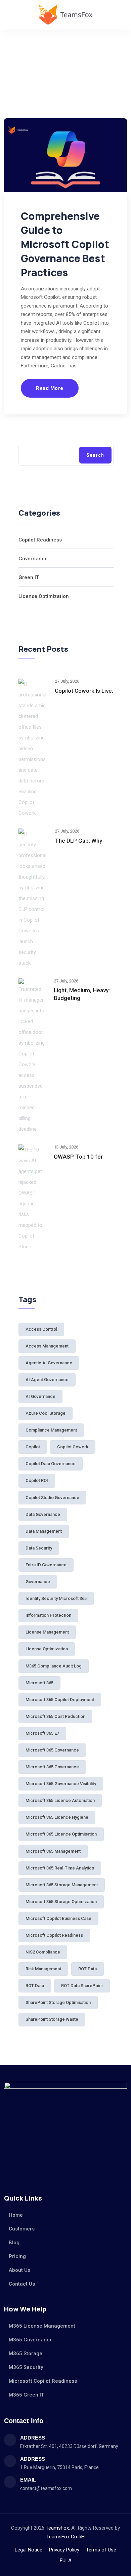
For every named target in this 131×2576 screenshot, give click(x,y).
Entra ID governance (46, 1565)
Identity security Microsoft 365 (56, 1598)
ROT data (88, 1969)
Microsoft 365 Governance (52, 1767)
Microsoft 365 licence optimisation (61, 1834)
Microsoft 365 (39, 1683)
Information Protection (48, 1615)
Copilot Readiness (40, 540)
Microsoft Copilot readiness (54, 1935)
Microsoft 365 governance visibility (61, 1784)
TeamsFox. (58, 2528)
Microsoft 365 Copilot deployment (60, 1700)
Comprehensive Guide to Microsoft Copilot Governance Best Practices (65, 244)
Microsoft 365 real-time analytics (60, 1868)
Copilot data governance (51, 1464)
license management (47, 1632)
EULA (66, 2561)
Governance (33, 559)
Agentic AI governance (49, 1363)
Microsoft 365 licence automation (60, 1800)
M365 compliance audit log (54, 1666)
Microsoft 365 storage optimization (61, 1902)
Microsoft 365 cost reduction (55, 1716)
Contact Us (22, 2284)
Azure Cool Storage (46, 1413)
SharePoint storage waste (52, 2019)
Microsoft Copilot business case (58, 1918)
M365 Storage (26, 2353)
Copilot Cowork (73, 1447)
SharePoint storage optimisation (58, 2002)
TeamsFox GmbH (65, 2537)
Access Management (47, 1346)
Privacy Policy (64, 2550)
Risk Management (43, 1969)
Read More (50, 388)
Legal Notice (29, 2550)
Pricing (17, 2256)
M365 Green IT (26, 2395)
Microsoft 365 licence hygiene (57, 1817)
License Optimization (44, 596)
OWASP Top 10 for (78, 1157)
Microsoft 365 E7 (42, 1733)
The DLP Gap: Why (78, 841)
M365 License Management (42, 2326)
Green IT (29, 577)
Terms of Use (101, 2550)
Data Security (39, 1548)
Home (16, 2215)
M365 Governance (31, 2340)
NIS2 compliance (43, 1952)
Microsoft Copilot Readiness (43, 2381)
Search (95, 455)
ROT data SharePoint (82, 1986)
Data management (44, 1531)
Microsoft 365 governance (52, 1750)
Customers (22, 2229)
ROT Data (35, 1986)
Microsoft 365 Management (53, 1851)
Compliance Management (51, 1430)
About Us (19, 2270)
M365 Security (26, 2367)
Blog (14, 2243)
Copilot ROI (37, 1480)
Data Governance (43, 1514)
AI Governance (40, 1396)
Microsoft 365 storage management (62, 1885)
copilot (33, 1447)
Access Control (41, 1329)
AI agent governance (47, 1380)
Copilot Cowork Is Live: (84, 691)
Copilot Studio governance (52, 1498)
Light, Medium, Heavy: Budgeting (82, 994)
